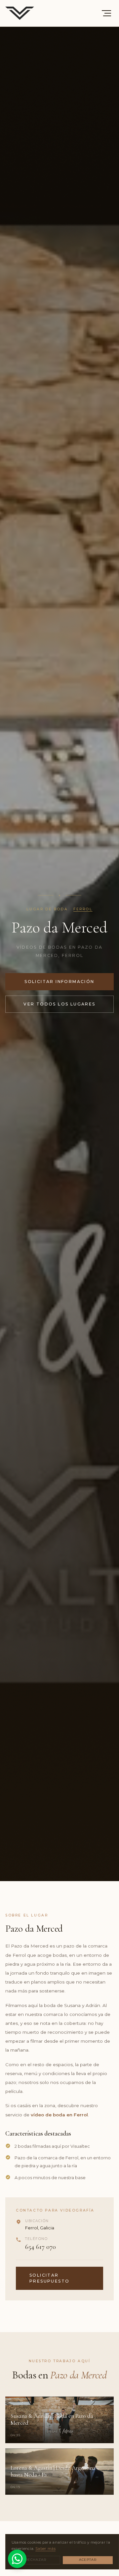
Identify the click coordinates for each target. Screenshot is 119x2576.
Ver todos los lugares (59, 1004)
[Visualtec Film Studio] (20, 13)
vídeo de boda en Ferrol (59, 2115)
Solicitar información (59, 982)
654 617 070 (40, 2247)
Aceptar (88, 2560)
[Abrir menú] (106, 13)
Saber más (45, 2549)
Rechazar (36, 2560)
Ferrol (83, 909)
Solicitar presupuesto (49, 2278)
